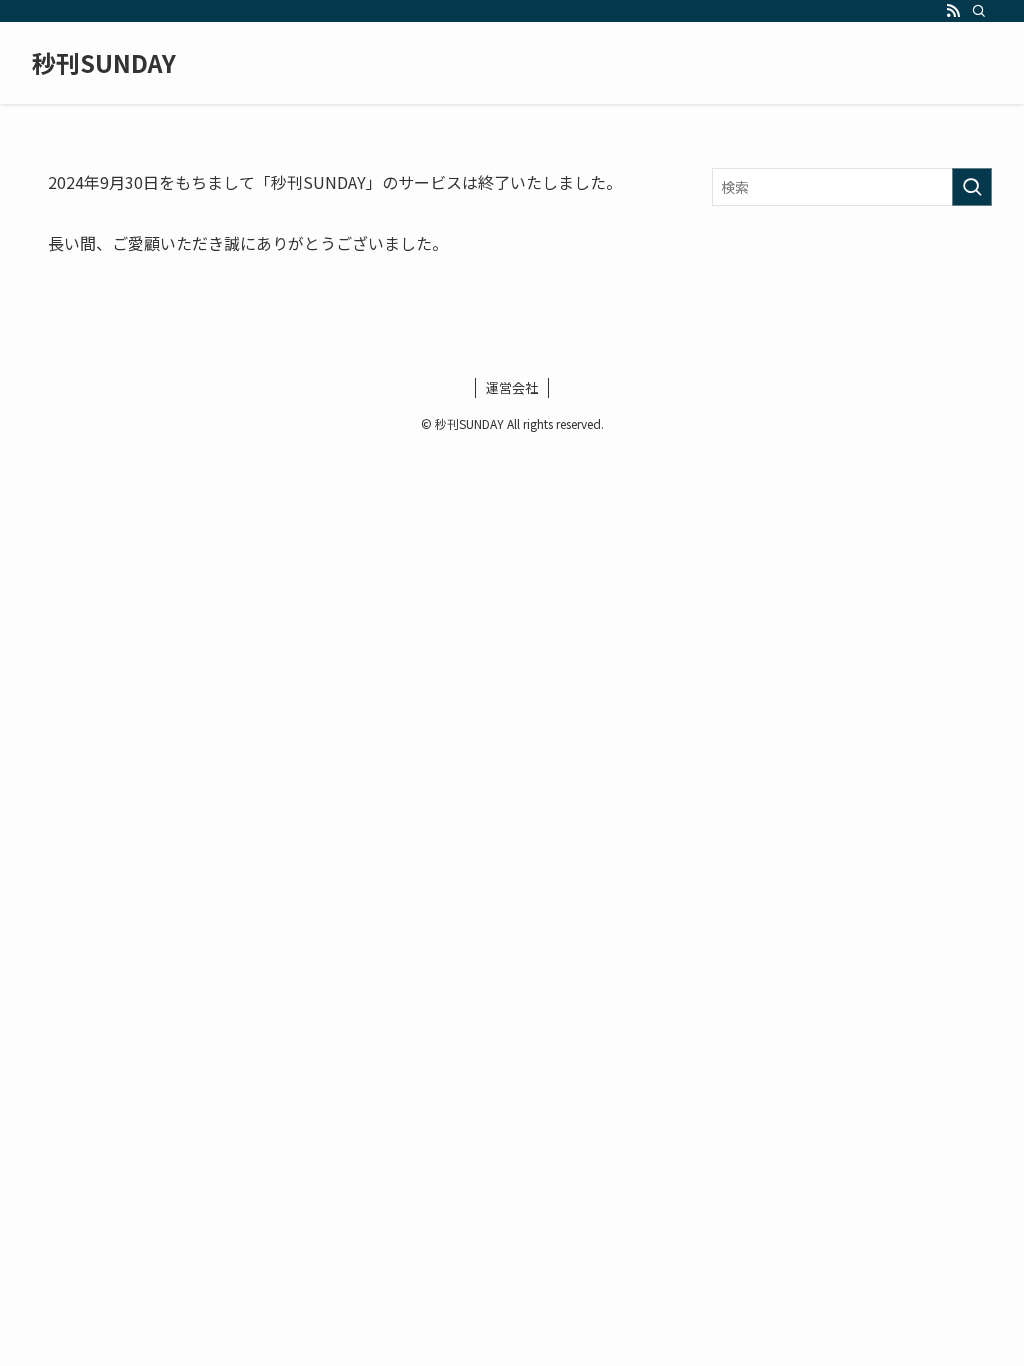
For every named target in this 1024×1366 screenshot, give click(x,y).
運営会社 (512, 387)
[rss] (953, 11)
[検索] (979, 11)
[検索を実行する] (972, 187)
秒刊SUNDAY (104, 63)
